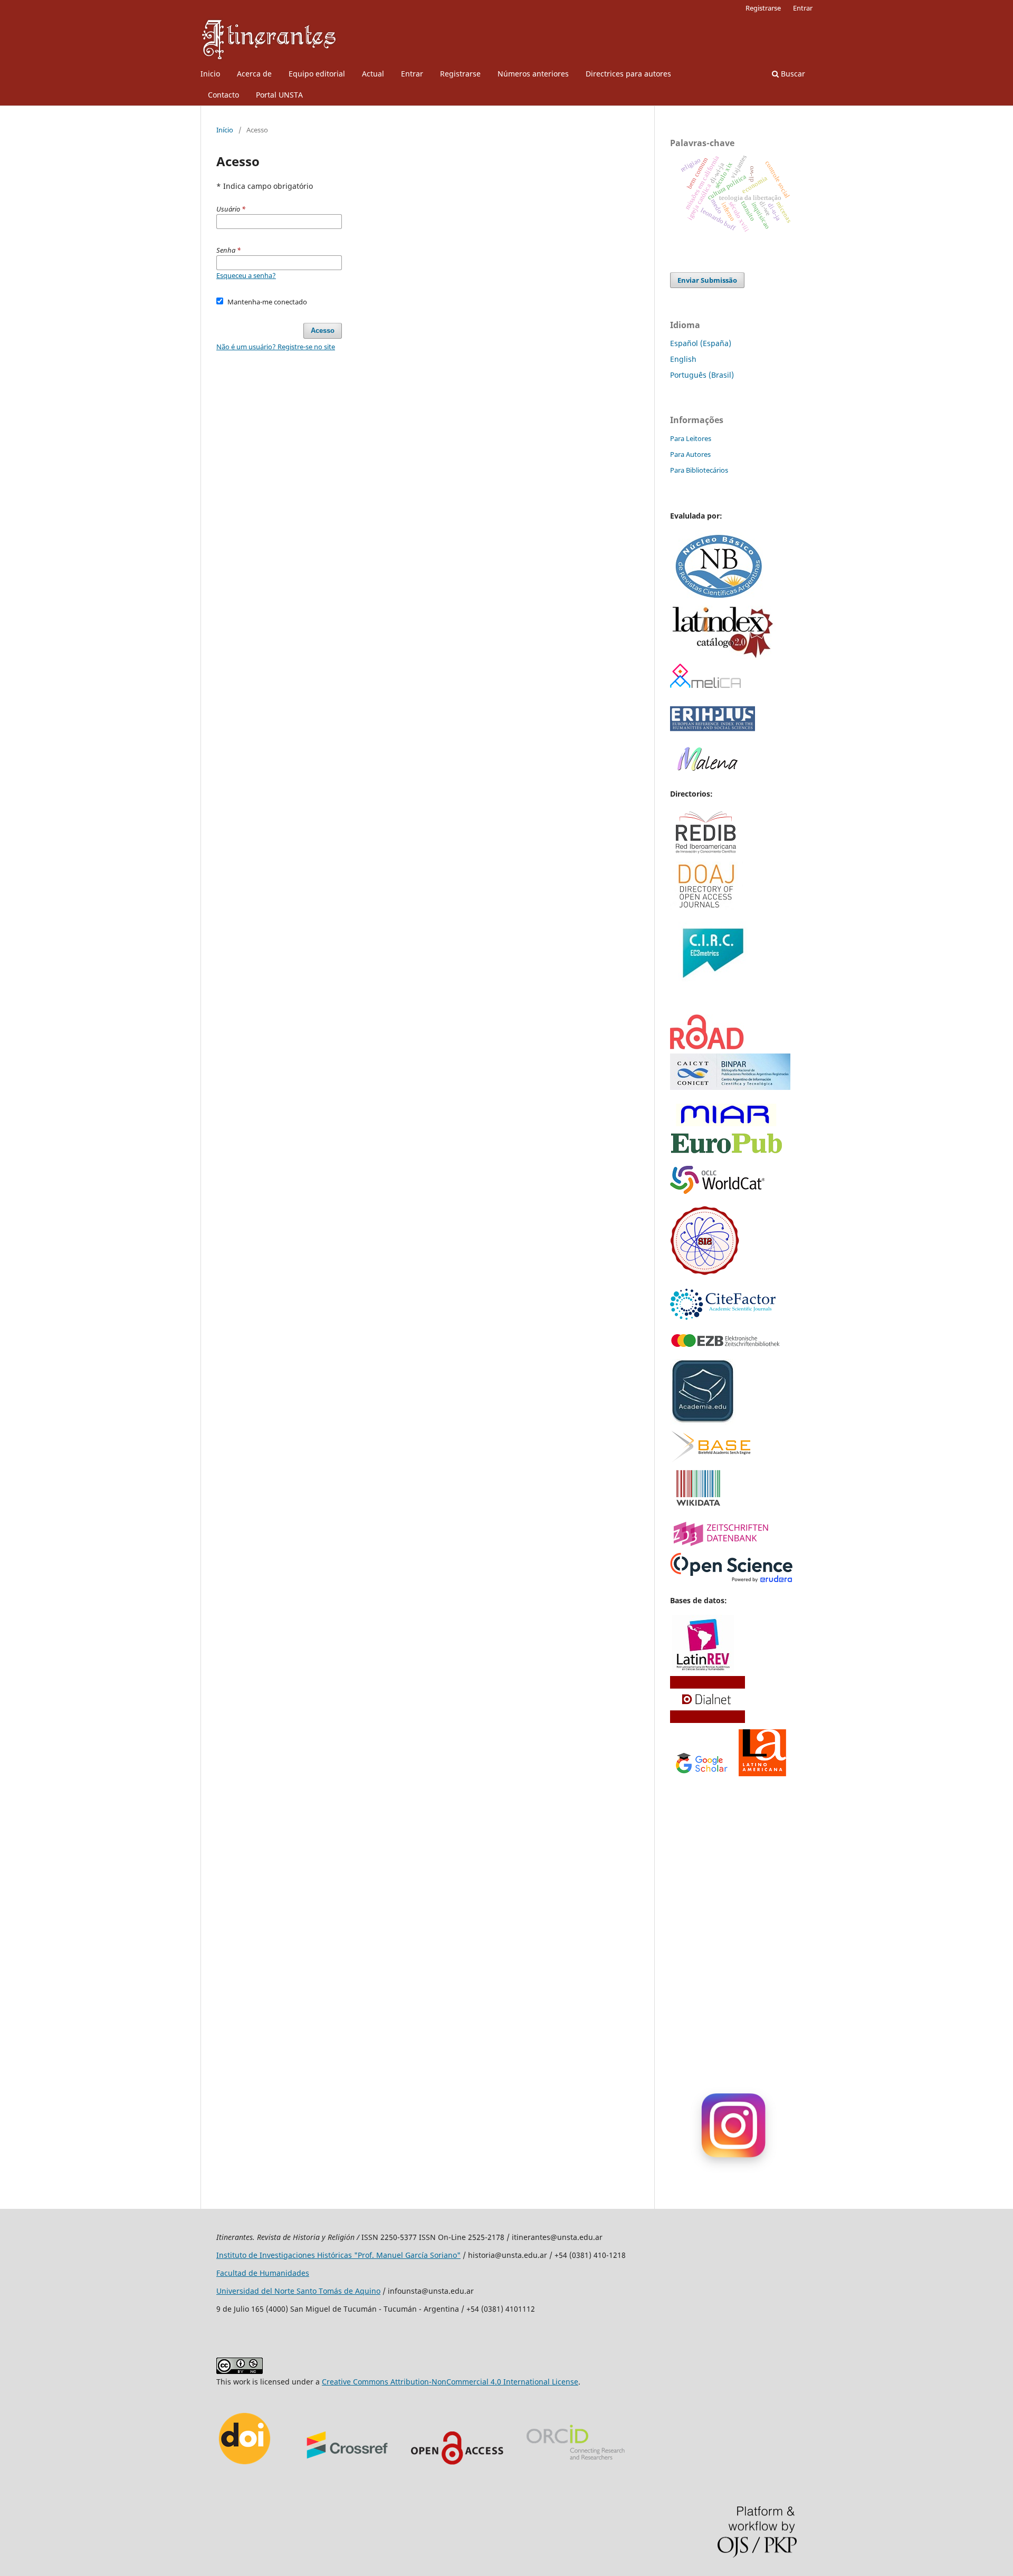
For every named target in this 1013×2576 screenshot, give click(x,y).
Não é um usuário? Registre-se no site (276, 347)
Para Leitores (691, 438)
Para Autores (690, 454)
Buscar (792, 74)
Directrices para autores (628, 74)
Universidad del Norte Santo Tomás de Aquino (298, 2291)
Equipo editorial (317, 74)
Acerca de (254, 74)
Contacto (223, 95)
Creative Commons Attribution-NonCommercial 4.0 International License (450, 2382)
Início (225, 130)
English (683, 359)
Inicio (210, 74)
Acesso (323, 331)
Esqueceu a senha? (246, 275)
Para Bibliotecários (699, 470)
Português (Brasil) (702, 375)
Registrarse (460, 74)
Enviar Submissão (707, 280)
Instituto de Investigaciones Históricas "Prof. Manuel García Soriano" (338, 2255)
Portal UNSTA (279, 95)
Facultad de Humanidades (263, 2273)
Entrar (412, 74)
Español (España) (701, 343)
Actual (373, 74)
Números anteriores (533, 74)
